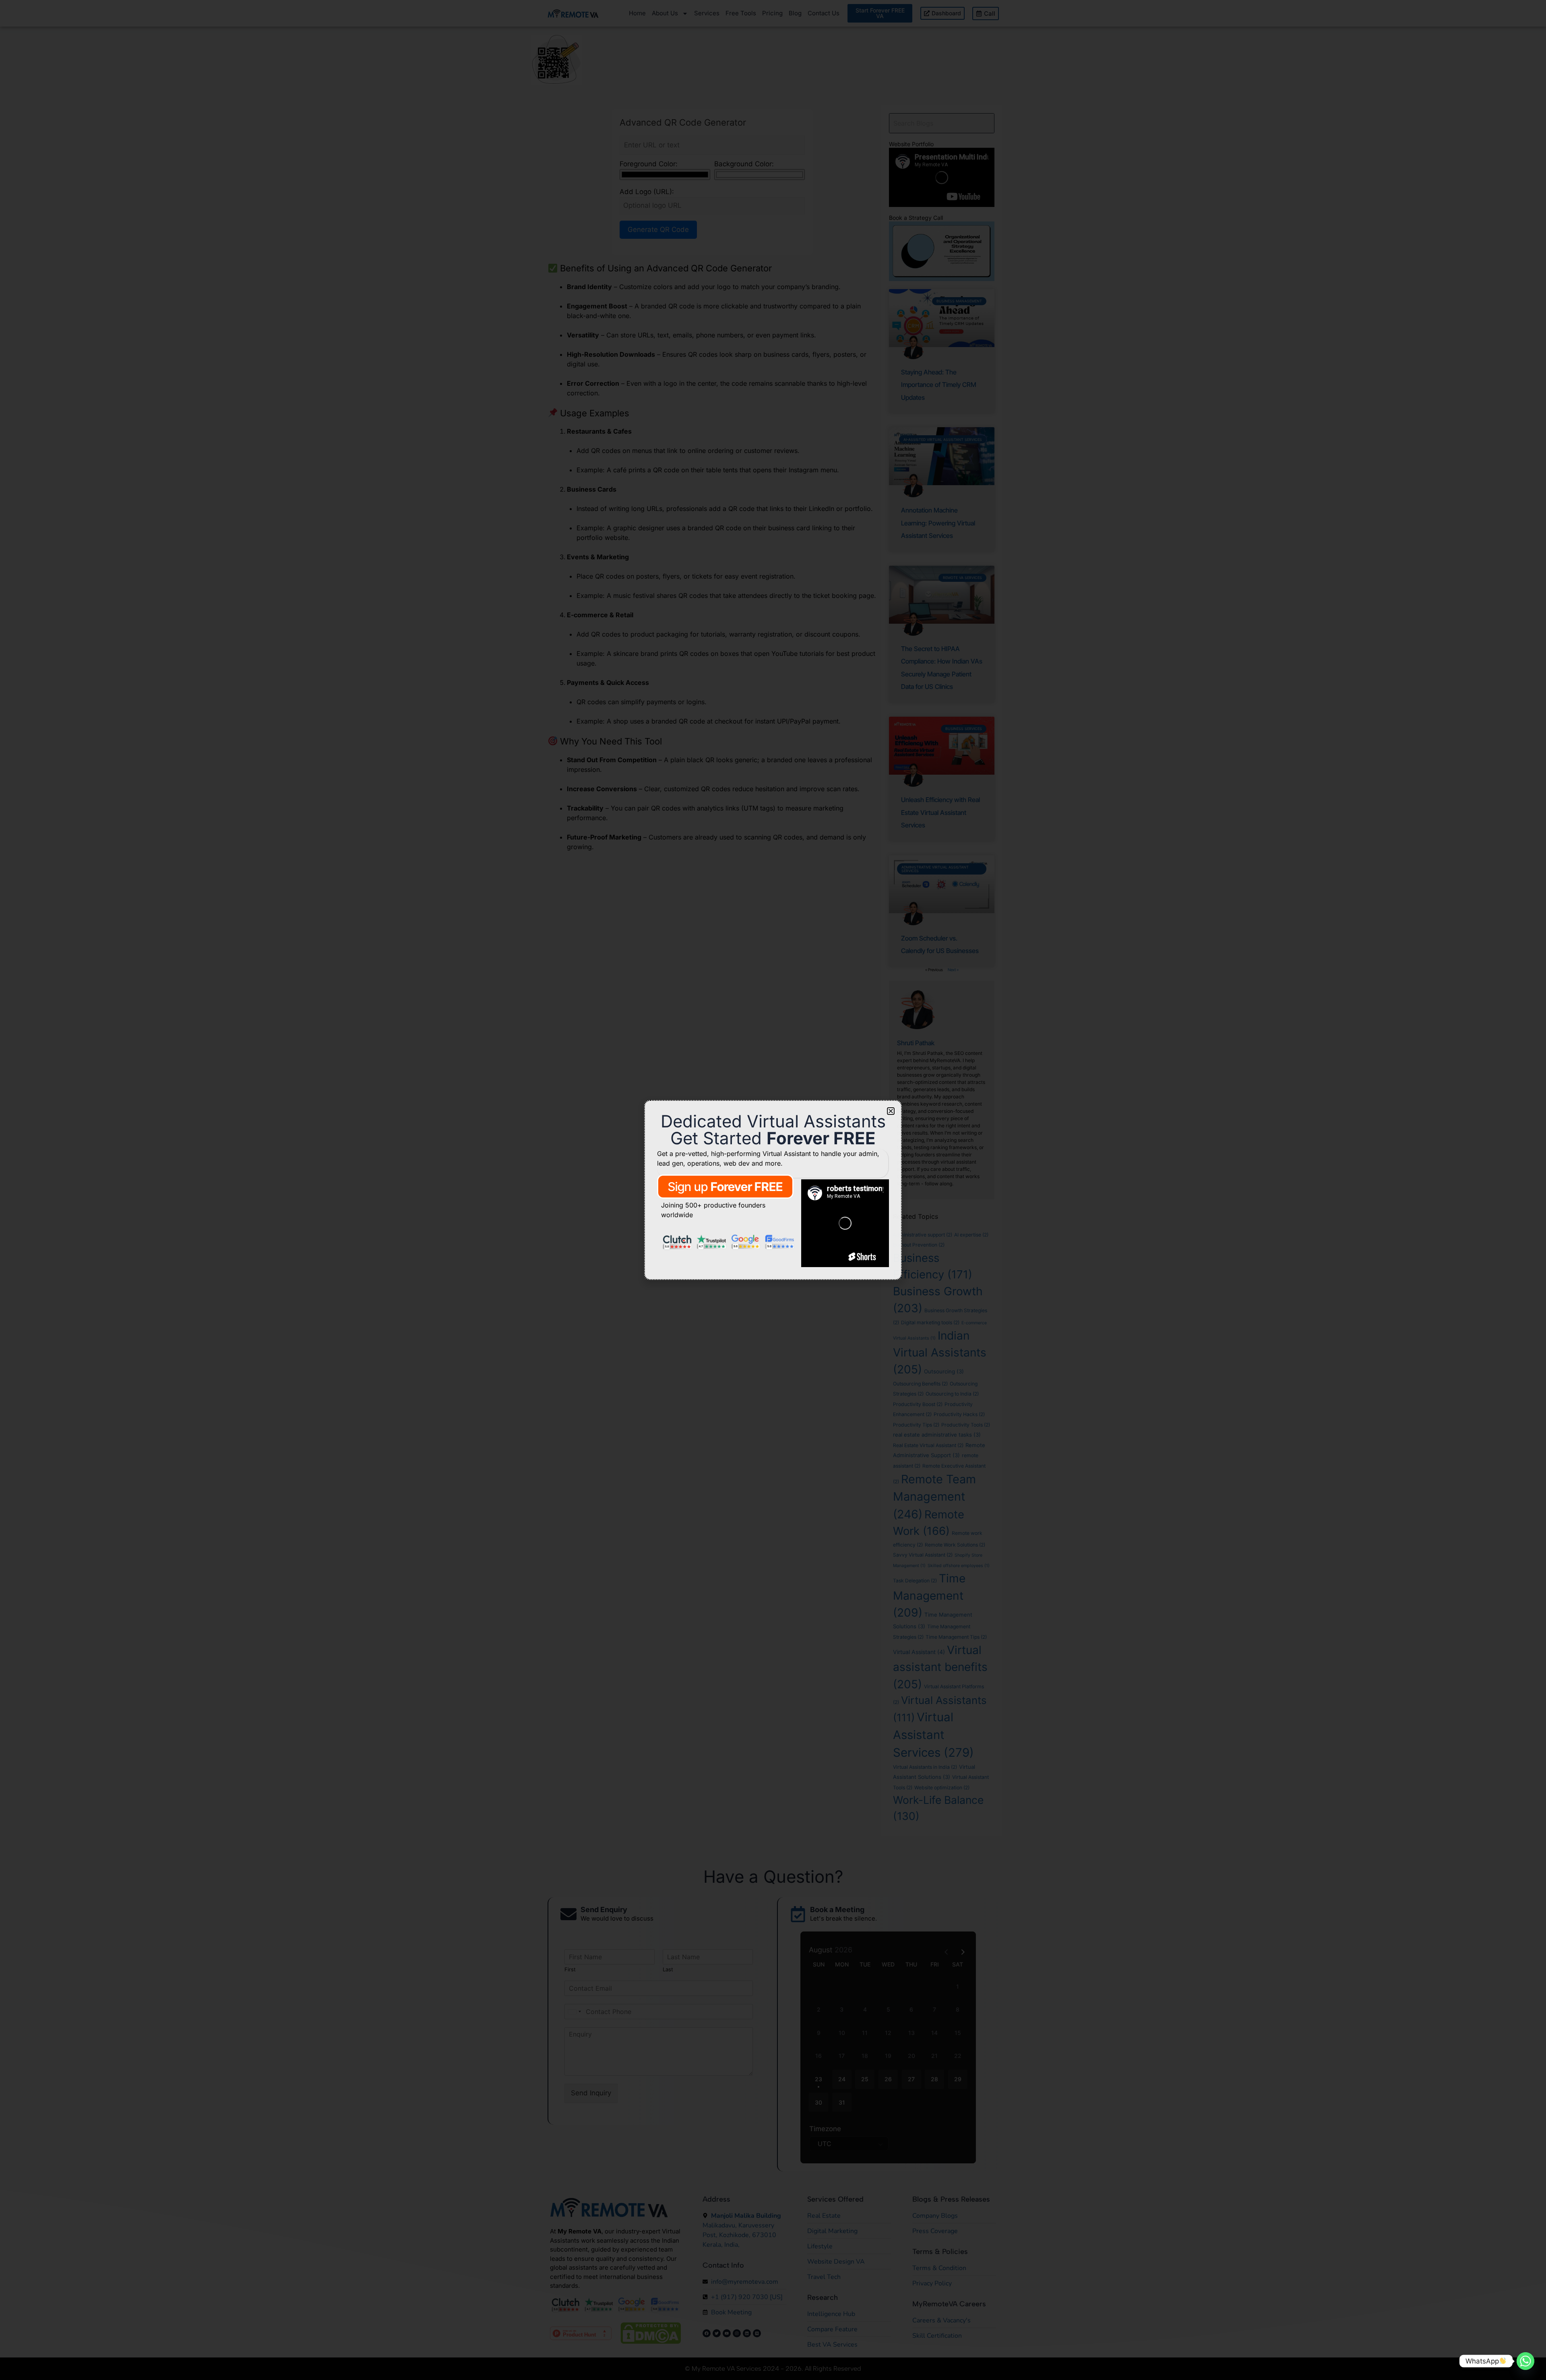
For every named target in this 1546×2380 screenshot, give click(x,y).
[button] (891, 1111)
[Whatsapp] (1525, 2361)
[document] (773, 1190)
